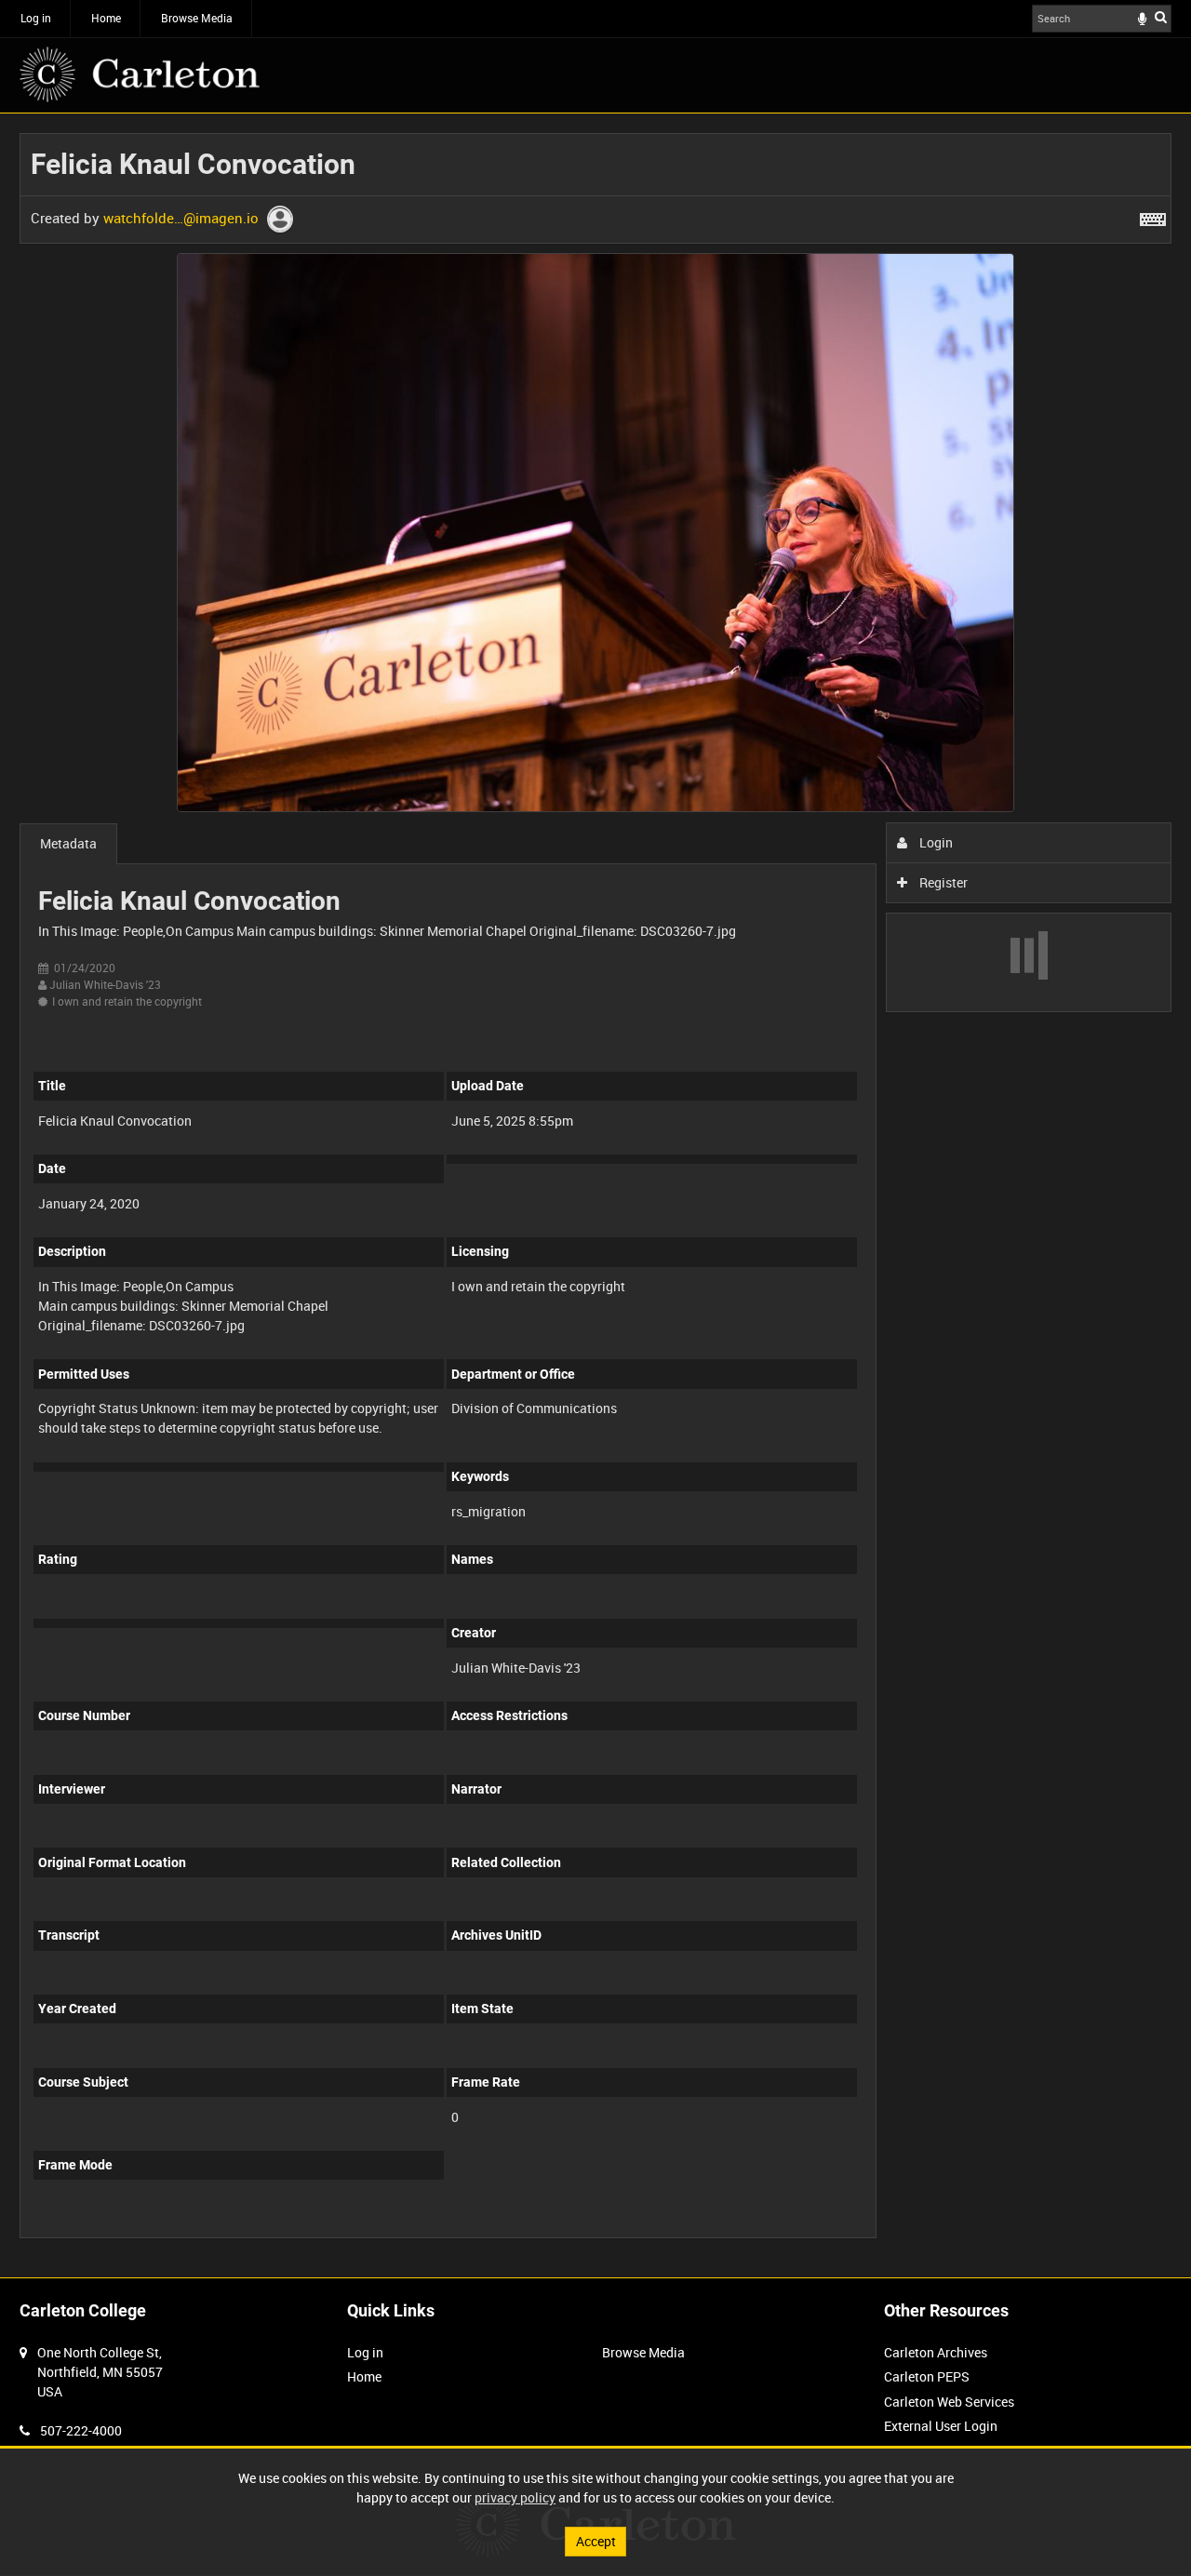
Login (935, 842)
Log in (36, 18)
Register (942, 882)
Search (1161, 17)
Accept (596, 2541)
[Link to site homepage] (140, 74)
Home (106, 18)
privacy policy (515, 2497)
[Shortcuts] (1153, 216)
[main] (595, 1195)
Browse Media (197, 18)
